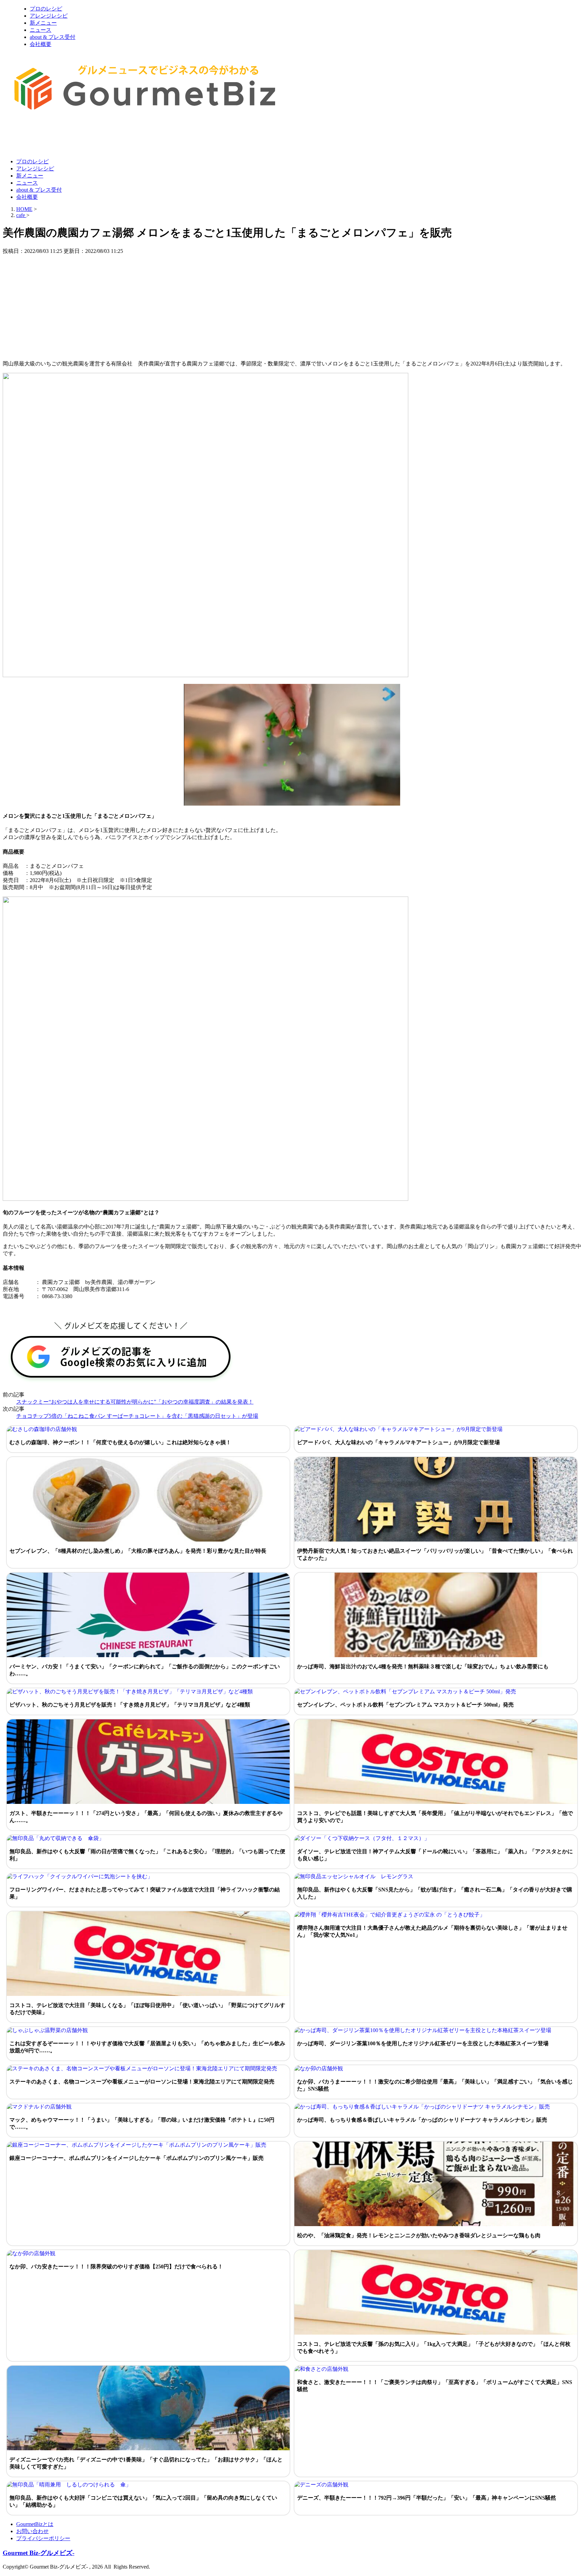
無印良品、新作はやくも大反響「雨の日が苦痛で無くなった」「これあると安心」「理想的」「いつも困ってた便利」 (147, 1855)
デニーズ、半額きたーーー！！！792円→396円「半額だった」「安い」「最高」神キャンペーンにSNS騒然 (427, 2498)
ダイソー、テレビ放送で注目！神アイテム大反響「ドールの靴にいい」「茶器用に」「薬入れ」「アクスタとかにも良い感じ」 (435, 1855)
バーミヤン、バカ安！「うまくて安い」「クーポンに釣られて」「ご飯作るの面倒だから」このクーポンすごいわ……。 (145, 1670)
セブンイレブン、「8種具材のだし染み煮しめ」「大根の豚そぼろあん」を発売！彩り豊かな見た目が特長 (138, 1551)
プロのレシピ (46, 9)
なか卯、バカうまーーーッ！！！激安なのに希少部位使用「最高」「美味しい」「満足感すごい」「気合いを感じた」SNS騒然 (435, 2085)
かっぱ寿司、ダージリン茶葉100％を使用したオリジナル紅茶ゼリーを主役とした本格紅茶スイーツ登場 (423, 2043)
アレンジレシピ (49, 16)
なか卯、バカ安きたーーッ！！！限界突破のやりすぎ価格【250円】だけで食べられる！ (116, 2267)
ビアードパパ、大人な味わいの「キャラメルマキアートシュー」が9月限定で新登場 (398, 1442)
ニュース (41, 30)
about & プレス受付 (53, 37)
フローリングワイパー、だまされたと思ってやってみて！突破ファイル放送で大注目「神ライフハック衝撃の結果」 (145, 1893)
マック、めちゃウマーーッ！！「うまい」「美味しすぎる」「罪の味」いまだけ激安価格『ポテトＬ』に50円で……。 (142, 2123)
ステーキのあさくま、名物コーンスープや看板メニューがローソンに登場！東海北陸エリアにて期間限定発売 (142, 2082)
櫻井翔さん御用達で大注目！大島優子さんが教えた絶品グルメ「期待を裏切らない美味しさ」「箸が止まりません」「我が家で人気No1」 (432, 1931)
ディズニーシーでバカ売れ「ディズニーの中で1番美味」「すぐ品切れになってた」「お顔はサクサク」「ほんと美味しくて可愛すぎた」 (146, 2463)
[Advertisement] (126, 136)
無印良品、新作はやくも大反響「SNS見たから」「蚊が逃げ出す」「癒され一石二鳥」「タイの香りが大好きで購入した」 (435, 1893)
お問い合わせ (32, 2531)
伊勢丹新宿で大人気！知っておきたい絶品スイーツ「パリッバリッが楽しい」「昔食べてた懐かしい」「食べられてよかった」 (435, 1554)
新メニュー (43, 23)
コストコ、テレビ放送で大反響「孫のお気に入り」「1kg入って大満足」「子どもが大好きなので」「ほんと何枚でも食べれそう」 (434, 2347)
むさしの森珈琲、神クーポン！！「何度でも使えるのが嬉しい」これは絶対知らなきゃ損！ (120, 1442)
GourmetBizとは (35, 2524)
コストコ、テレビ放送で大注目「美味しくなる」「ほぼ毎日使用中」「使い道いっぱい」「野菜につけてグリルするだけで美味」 (147, 2009)
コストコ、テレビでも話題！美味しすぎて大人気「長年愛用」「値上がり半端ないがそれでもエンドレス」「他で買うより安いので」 (435, 1817)
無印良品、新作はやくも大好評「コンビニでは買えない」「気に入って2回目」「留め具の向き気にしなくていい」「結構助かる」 (143, 2501)
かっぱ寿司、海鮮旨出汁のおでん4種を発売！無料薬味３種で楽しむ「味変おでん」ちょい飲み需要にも (423, 1666)
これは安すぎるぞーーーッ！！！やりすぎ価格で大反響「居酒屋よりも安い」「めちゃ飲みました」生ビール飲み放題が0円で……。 (147, 2047)
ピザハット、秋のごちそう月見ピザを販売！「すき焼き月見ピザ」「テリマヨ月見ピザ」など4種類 (130, 1705)
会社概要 (41, 44)
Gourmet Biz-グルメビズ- (39, 2553)
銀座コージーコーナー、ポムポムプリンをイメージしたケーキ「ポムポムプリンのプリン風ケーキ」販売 (137, 2158)
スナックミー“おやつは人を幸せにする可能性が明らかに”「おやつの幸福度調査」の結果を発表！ (135, 1402)
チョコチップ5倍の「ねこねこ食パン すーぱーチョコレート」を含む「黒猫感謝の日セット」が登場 (137, 1416)
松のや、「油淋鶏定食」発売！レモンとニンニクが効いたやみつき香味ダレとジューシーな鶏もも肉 (419, 2235)
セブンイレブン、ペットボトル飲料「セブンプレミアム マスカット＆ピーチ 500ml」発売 (405, 1705)
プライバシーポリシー (43, 2538)
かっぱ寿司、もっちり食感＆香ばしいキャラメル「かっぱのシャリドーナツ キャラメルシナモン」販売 (422, 2120)
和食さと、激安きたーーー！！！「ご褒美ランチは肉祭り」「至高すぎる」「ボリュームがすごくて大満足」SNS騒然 (435, 2386)
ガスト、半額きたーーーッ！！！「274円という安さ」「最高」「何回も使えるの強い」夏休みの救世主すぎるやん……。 (146, 1817)
